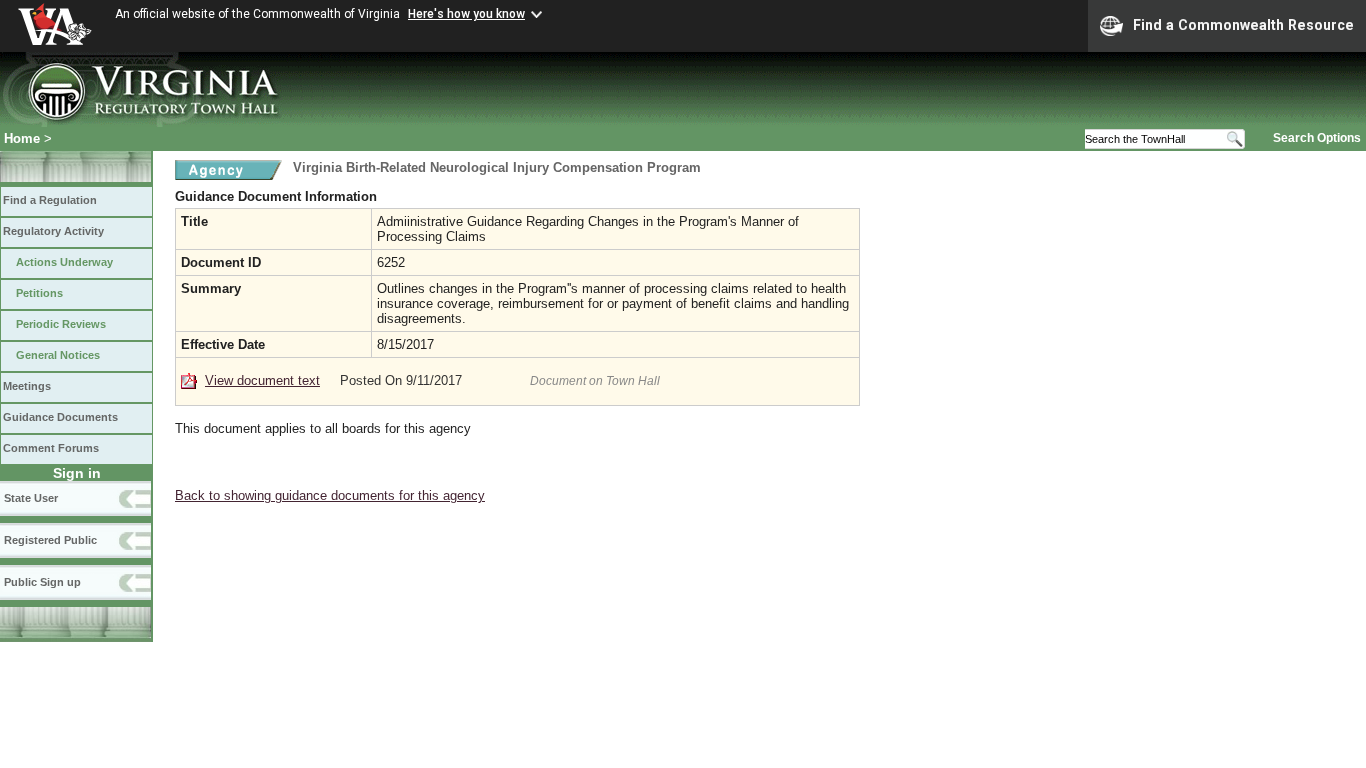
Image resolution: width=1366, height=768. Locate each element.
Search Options (1317, 138)
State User (31, 498)
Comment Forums (51, 448)
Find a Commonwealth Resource (1243, 25)
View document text (262, 380)
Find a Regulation (50, 200)
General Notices (58, 355)
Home (22, 138)
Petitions (39, 293)
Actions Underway (64, 262)
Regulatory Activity (53, 231)
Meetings (27, 386)
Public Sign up (42, 582)
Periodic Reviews (61, 324)
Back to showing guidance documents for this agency (330, 495)
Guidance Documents (60, 417)
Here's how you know (466, 14)
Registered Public (50, 540)
